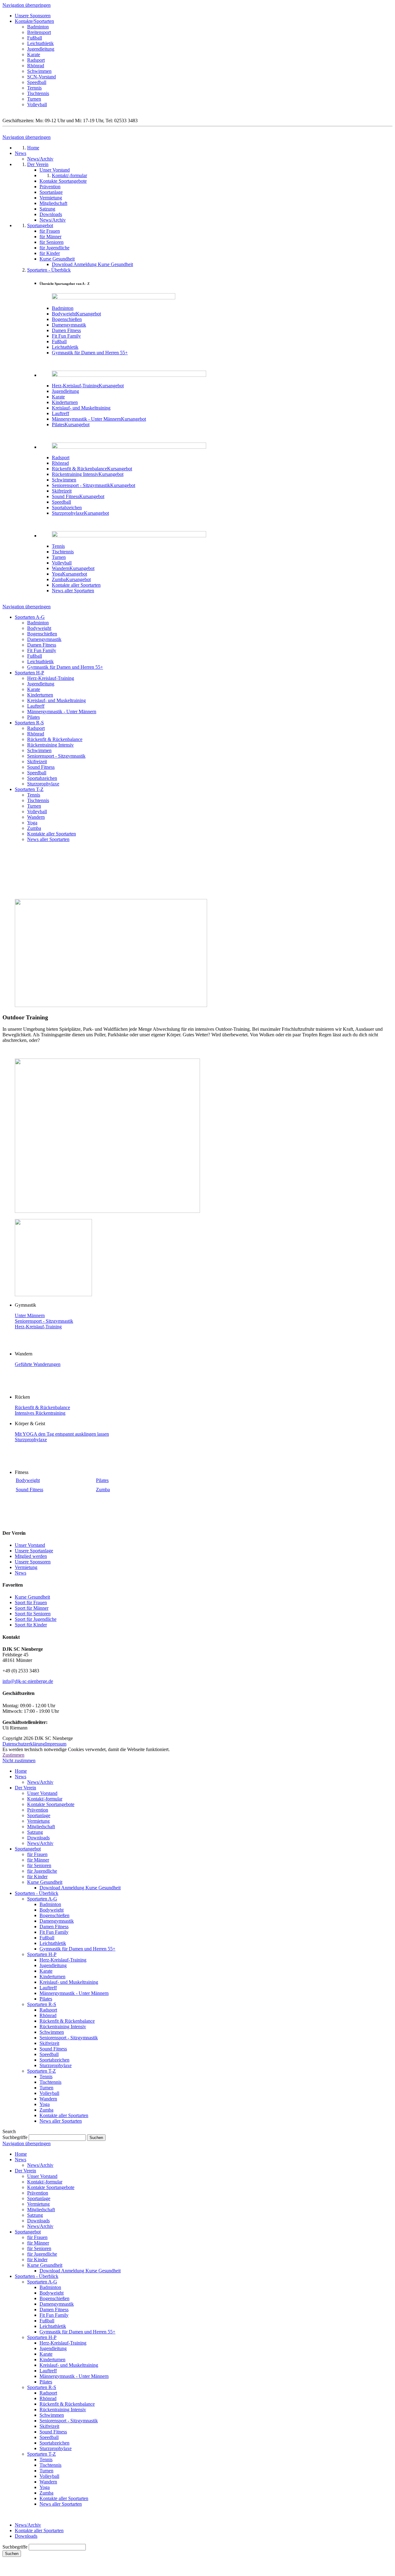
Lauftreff (36, 706)
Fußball (35, 38)
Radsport (36, 60)
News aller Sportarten (48, 839)
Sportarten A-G (30, 617)
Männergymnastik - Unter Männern (62, 712)
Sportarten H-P (29, 673)
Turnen (34, 99)
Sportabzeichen (42, 778)
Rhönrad (36, 66)
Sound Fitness (41, 767)
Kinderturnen (40, 695)
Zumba (34, 828)
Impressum (56, 1744)
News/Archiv (40, 1782)
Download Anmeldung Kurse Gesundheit (80, 1888)
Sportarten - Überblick (37, 1893)
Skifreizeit (37, 762)
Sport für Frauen (31, 1602)
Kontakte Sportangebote (51, 1804)
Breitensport (39, 32)
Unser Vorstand (30, 1545)
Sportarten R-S (29, 723)
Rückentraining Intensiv (50, 745)
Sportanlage (39, 1815)
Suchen (12, 2554)
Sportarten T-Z (29, 789)
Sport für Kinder (31, 1625)
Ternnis (34, 88)
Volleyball (37, 104)
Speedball (37, 82)
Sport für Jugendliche (36, 1619)
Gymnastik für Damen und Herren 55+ (65, 667)
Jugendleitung (41, 49)
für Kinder (37, 1877)
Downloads (38, 1838)
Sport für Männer (32, 1608)
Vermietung (26, 1567)
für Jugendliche (42, 1871)
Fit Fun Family (42, 650)
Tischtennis (38, 93)
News (21, 1573)
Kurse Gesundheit (32, 1597)
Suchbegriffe (15, 2137)
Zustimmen (13, 1755)
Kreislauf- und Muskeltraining (56, 700)
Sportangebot (28, 1849)
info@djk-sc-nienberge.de (28, 1681)
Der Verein (25, 1788)
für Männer (38, 1860)
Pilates (33, 717)
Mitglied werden (31, 1556)
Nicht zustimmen (19, 1760)
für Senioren (39, 1865)
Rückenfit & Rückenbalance (55, 739)
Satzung (35, 1832)
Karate (34, 54)
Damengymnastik (44, 639)
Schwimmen (39, 71)
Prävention (38, 1810)
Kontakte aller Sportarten (52, 834)
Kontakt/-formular (45, 1799)
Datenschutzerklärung (24, 1744)
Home (21, 1771)
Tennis (34, 795)
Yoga (32, 823)
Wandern (36, 817)
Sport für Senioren (33, 1614)
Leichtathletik (40, 43)
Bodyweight (39, 628)
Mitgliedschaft (41, 1827)
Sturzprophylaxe (43, 784)
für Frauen (37, 1854)
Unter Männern (30, 1315)
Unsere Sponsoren (33, 16)
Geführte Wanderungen (38, 1364)
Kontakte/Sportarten (34, 21)
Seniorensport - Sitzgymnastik (56, 756)
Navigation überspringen (27, 5)
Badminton (38, 27)
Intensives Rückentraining (40, 1413)
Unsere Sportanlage (34, 1551)
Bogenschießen (42, 634)
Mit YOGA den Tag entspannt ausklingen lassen (62, 1434)
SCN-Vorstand (42, 77)
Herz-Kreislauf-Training (51, 678)
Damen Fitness (42, 645)
